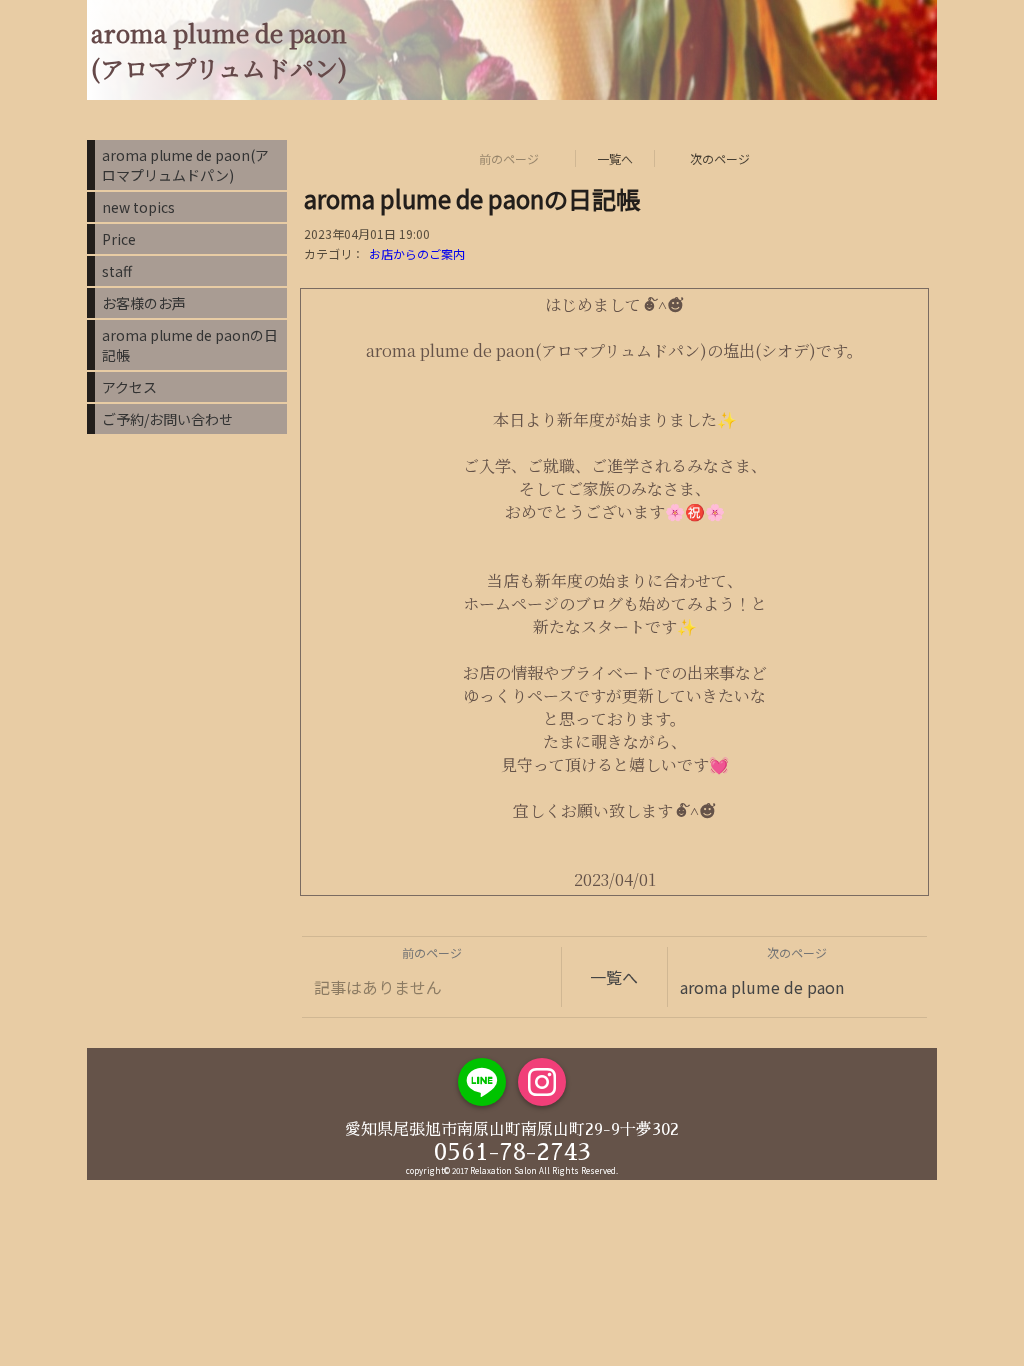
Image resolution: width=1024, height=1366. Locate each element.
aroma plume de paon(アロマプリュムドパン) (185, 165)
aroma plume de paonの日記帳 (190, 345)
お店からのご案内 (417, 253)
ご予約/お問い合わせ (167, 419)
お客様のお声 (144, 303)
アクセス (129, 387)
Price (119, 239)
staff (117, 271)
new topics (138, 207)
